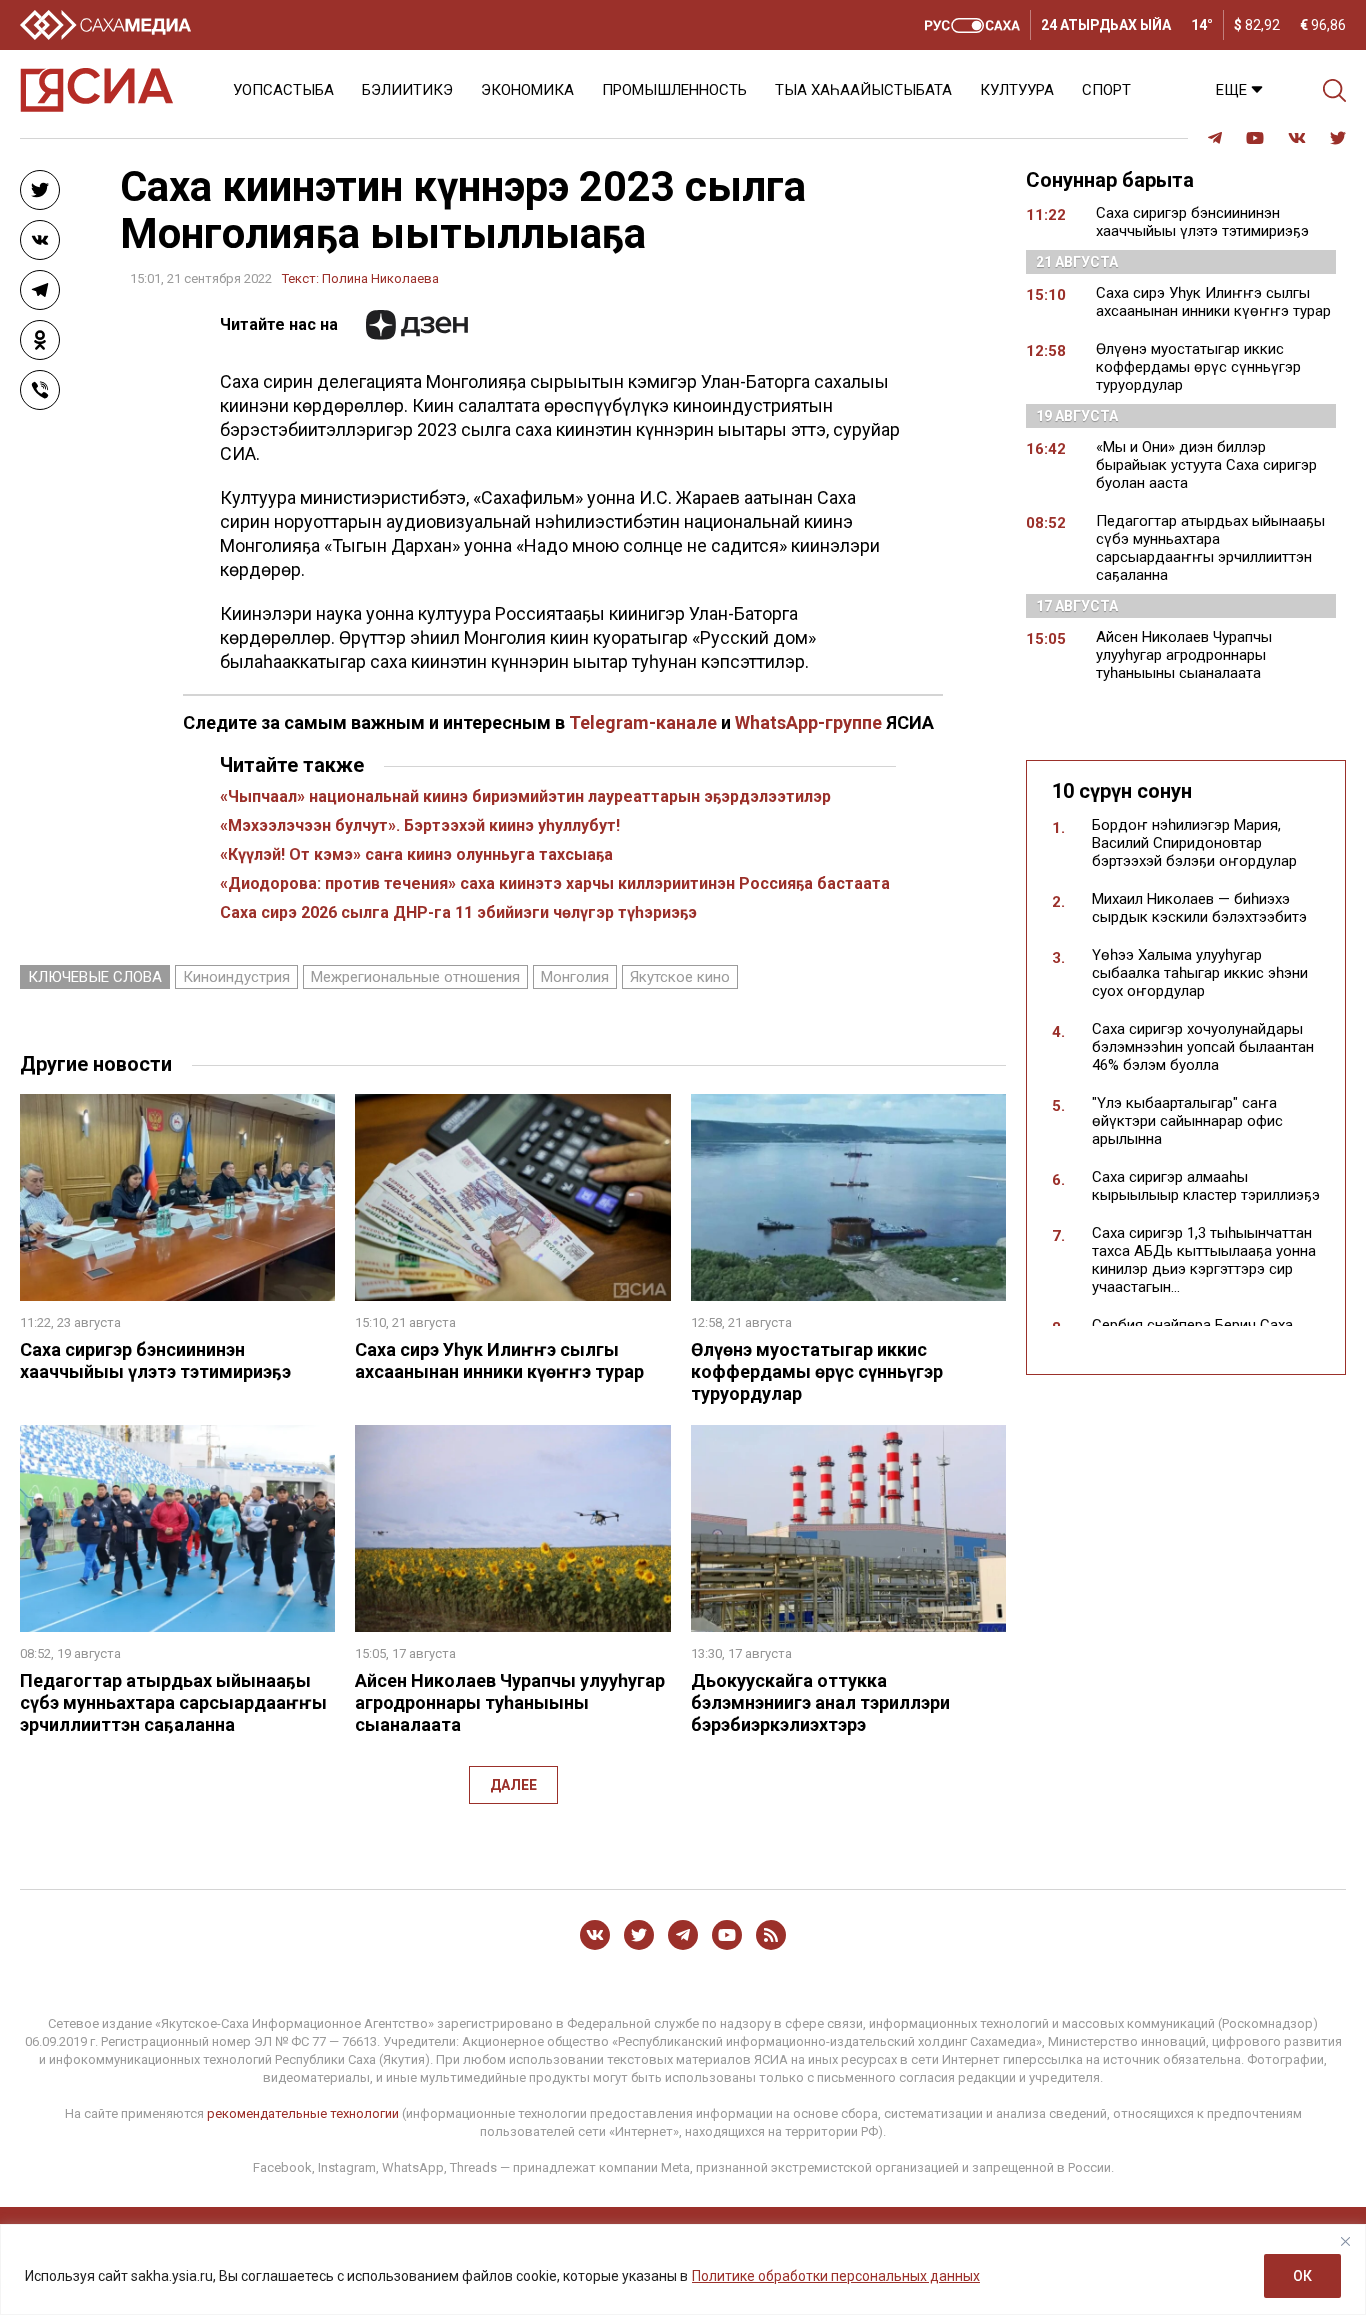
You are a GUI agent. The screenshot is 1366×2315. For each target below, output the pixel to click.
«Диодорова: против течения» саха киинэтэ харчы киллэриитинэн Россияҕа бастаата (555, 883)
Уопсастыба (283, 90)
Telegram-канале (643, 722)
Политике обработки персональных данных (836, 2276)
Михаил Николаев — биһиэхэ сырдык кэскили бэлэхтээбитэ (1199, 908)
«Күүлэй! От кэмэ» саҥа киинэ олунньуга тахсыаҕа (416, 854)
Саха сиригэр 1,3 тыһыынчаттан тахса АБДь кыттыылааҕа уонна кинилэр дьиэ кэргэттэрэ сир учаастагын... (1204, 1260)
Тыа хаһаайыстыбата (863, 90)
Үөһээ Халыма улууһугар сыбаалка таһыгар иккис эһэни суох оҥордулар (1200, 973)
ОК (1302, 2276)
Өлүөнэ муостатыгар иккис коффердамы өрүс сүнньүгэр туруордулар (817, 1371)
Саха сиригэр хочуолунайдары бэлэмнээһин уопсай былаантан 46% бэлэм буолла (1203, 1047)
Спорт (1106, 90)
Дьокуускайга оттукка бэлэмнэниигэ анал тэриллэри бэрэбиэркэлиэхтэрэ (820, 1702)
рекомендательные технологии (303, 2113)
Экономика (527, 90)
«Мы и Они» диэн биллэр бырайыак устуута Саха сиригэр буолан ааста (1206, 465)
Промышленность (674, 90)
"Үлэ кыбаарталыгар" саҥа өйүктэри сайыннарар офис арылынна (1187, 1121)
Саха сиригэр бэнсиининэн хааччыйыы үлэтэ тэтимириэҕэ (155, 1360)
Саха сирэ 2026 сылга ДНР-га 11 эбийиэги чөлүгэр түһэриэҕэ (458, 912)
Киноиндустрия (236, 977)
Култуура (1017, 90)
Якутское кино (680, 977)
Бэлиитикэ (407, 90)
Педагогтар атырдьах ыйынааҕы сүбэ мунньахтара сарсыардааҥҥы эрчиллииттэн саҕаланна (173, 1702)
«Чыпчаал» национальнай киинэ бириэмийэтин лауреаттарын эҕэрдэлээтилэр (525, 796)
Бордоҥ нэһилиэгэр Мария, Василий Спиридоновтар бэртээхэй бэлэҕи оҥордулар (1194, 843)
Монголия (575, 977)
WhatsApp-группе (808, 722)
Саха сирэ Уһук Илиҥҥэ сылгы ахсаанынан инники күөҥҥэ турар (499, 1360)
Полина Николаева (380, 278)
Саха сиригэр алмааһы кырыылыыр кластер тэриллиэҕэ (1206, 1186)
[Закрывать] (1345, 2241)
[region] (683, 2269)
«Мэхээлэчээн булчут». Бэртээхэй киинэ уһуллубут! (420, 825)
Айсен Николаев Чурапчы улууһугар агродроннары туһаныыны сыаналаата (510, 1702)
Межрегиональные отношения (415, 977)
